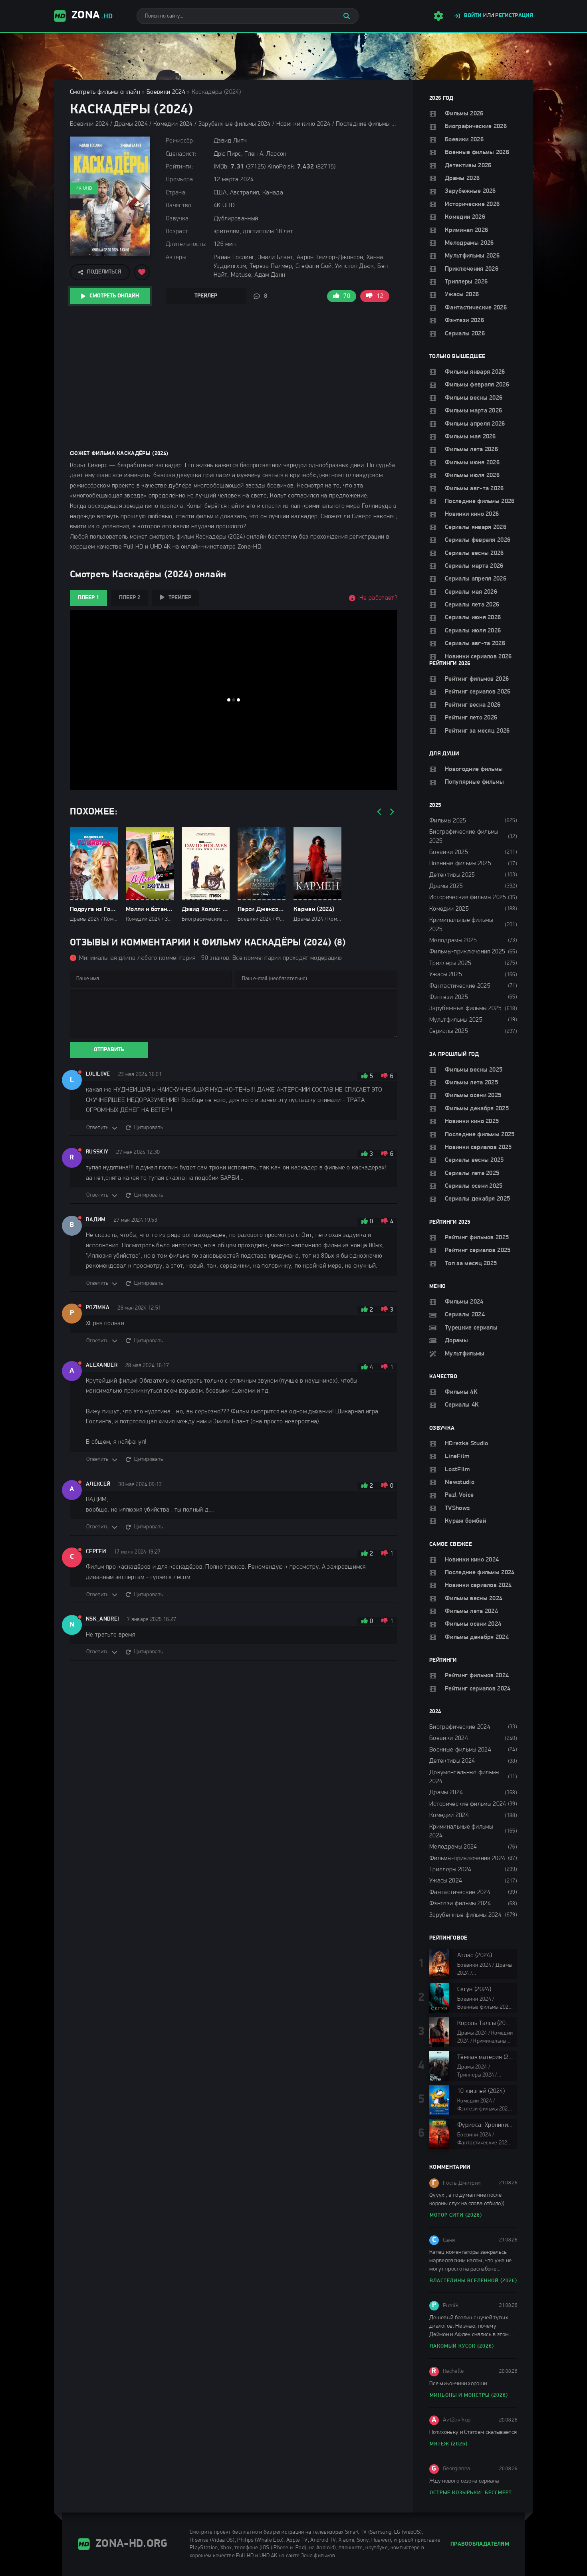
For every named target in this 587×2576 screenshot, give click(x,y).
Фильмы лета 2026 (471, 450)
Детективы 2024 (452, 1761)
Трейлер (206, 296)
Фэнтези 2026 (464, 321)
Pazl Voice (459, 1495)
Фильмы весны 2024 (474, 1599)
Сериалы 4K (462, 1405)
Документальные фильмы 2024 (464, 1777)
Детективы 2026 (468, 166)
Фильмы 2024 (464, 1302)
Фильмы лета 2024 (471, 1611)
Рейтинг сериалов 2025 (478, 1250)
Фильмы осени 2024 (473, 1624)
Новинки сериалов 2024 (478, 1585)
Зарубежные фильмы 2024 (465, 1915)
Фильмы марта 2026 (473, 411)
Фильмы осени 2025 (473, 1096)
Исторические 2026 (472, 204)
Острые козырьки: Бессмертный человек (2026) (473, 2493)
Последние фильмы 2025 (480, 1135)
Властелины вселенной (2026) (473, 2281)
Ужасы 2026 (462, 295)
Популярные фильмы (474, 782)
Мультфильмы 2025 (456, 1020)
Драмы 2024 (446, 1793)
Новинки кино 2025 (472, 1122)
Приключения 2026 (472, 269)
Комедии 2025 (449, 909)
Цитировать (149, 1128)
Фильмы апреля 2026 (475, 424)
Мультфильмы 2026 (472, 256)
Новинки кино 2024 (472, 1560)
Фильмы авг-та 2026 (474, 489)
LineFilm (457, 1456)
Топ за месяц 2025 (471, 1264)
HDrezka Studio (466, 1444)
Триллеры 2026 (466, 282)
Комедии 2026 (465, 217)
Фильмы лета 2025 (471, 1083)
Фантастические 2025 (460, 986)
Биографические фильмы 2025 (464, 836)
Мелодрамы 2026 (469, 243)
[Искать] (347, 16)
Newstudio (460, 1482)
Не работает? (378, 598)
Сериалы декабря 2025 (477, 1199)
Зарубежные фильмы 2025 (465, 1009)
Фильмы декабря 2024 (477, 1637)
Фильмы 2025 (448, 821)
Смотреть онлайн (114, 296)
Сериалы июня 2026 (473, 618)
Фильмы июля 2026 (472, 476)
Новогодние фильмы (474, 769)
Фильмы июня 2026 (472, 463)
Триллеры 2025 (450, 963)
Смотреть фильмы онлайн (105, 92)
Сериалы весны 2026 (474, 553)
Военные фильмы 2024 (460, 1750)
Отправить (109, 1050)
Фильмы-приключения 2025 (467, 952)
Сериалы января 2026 (476, 527)
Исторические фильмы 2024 (468, 1804)
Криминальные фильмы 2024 (461, 1831)
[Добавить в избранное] (142, 272)
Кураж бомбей (465, 1521)
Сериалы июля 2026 (473, 631)
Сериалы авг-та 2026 (475, 644)
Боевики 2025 (449, 852)
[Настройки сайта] (438, 16)
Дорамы (456, 1341)
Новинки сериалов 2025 (478, 1147)
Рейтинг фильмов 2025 (477, 1238)
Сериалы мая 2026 (471, 592)
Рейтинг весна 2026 (473, 705)
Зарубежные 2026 (470, 191)
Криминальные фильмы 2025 (461, 925)
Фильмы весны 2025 (474, 1070)
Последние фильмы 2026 (480, 501)
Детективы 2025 (452, 875)
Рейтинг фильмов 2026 (477, 679)
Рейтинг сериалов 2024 (478, 1689)
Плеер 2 (130, 598)
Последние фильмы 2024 (480, 1573)
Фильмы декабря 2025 (477, 1109)
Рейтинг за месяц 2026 (477, 731)
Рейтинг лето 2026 (471, 718)
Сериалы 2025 (449, 1031)
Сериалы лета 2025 (472, 1173)
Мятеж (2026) (449, 2444)
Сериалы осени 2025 (474, 1186)
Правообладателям (480, 2544)
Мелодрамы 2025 (453, 941)
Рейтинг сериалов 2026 (478, 692)
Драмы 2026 (462, 178)
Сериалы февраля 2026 (478, 540)
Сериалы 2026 (465, 334)
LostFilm (457, 1470)
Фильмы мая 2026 (470, 437)
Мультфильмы (465, 1354)
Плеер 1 (88, 598)
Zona (92, 16)
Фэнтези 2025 (449, 997)
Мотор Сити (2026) (456, 2215)
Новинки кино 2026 (472, 514)
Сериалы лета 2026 (472, 605)
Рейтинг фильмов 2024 (477, 1676)
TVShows (457, 1508)
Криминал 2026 (466, 230)
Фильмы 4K (461, 1392)
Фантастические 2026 (476, 308)
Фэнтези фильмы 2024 (460, 1904)
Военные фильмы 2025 (460, 864)
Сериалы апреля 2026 (476, 579)
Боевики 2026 (464, 140)
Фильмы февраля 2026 (477, 385)
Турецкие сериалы (471, 1328)
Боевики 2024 (166, 92)
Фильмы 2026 (464, 114)
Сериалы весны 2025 (474, 1160)
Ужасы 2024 (446, 1881)
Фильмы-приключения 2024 (467, 1859)
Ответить (97, 1128)
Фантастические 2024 (460, 1892)
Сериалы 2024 (465, 1315)
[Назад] (379, 812)
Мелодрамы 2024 (453, 1847)
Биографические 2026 (476, 127)
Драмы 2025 (446, 886)
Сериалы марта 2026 (474, 566)
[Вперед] (391, 812)
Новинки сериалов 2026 (478, 657)
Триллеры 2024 (450, 1870)
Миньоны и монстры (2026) (469, 2395)
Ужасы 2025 (446, 975)
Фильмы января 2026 (475, 372)
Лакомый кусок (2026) (462, 2346)
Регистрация (514, 16)
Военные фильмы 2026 (477, 153)
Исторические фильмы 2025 (468, 898)
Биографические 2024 (460, 1727)
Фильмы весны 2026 (474, 398)
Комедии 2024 (449, 1815)
